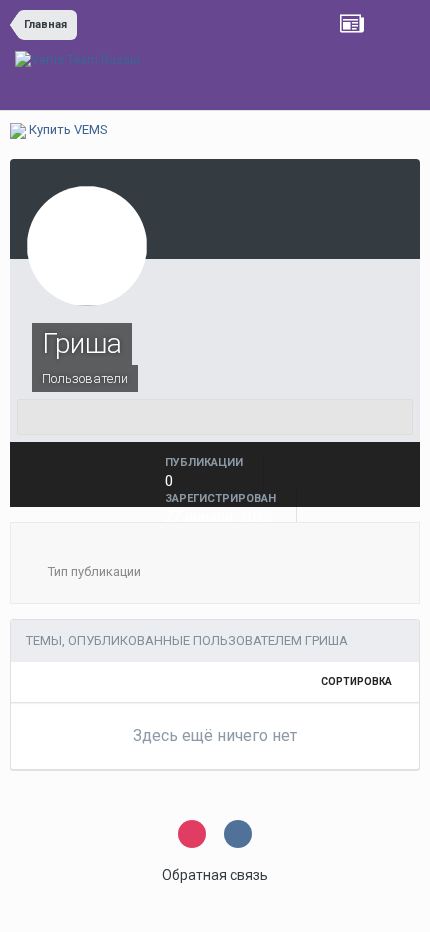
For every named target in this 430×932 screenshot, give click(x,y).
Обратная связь (215, 875)
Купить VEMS (67, 129)
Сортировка (357, 681)
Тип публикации (93, 571)
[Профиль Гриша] (215, 417)
